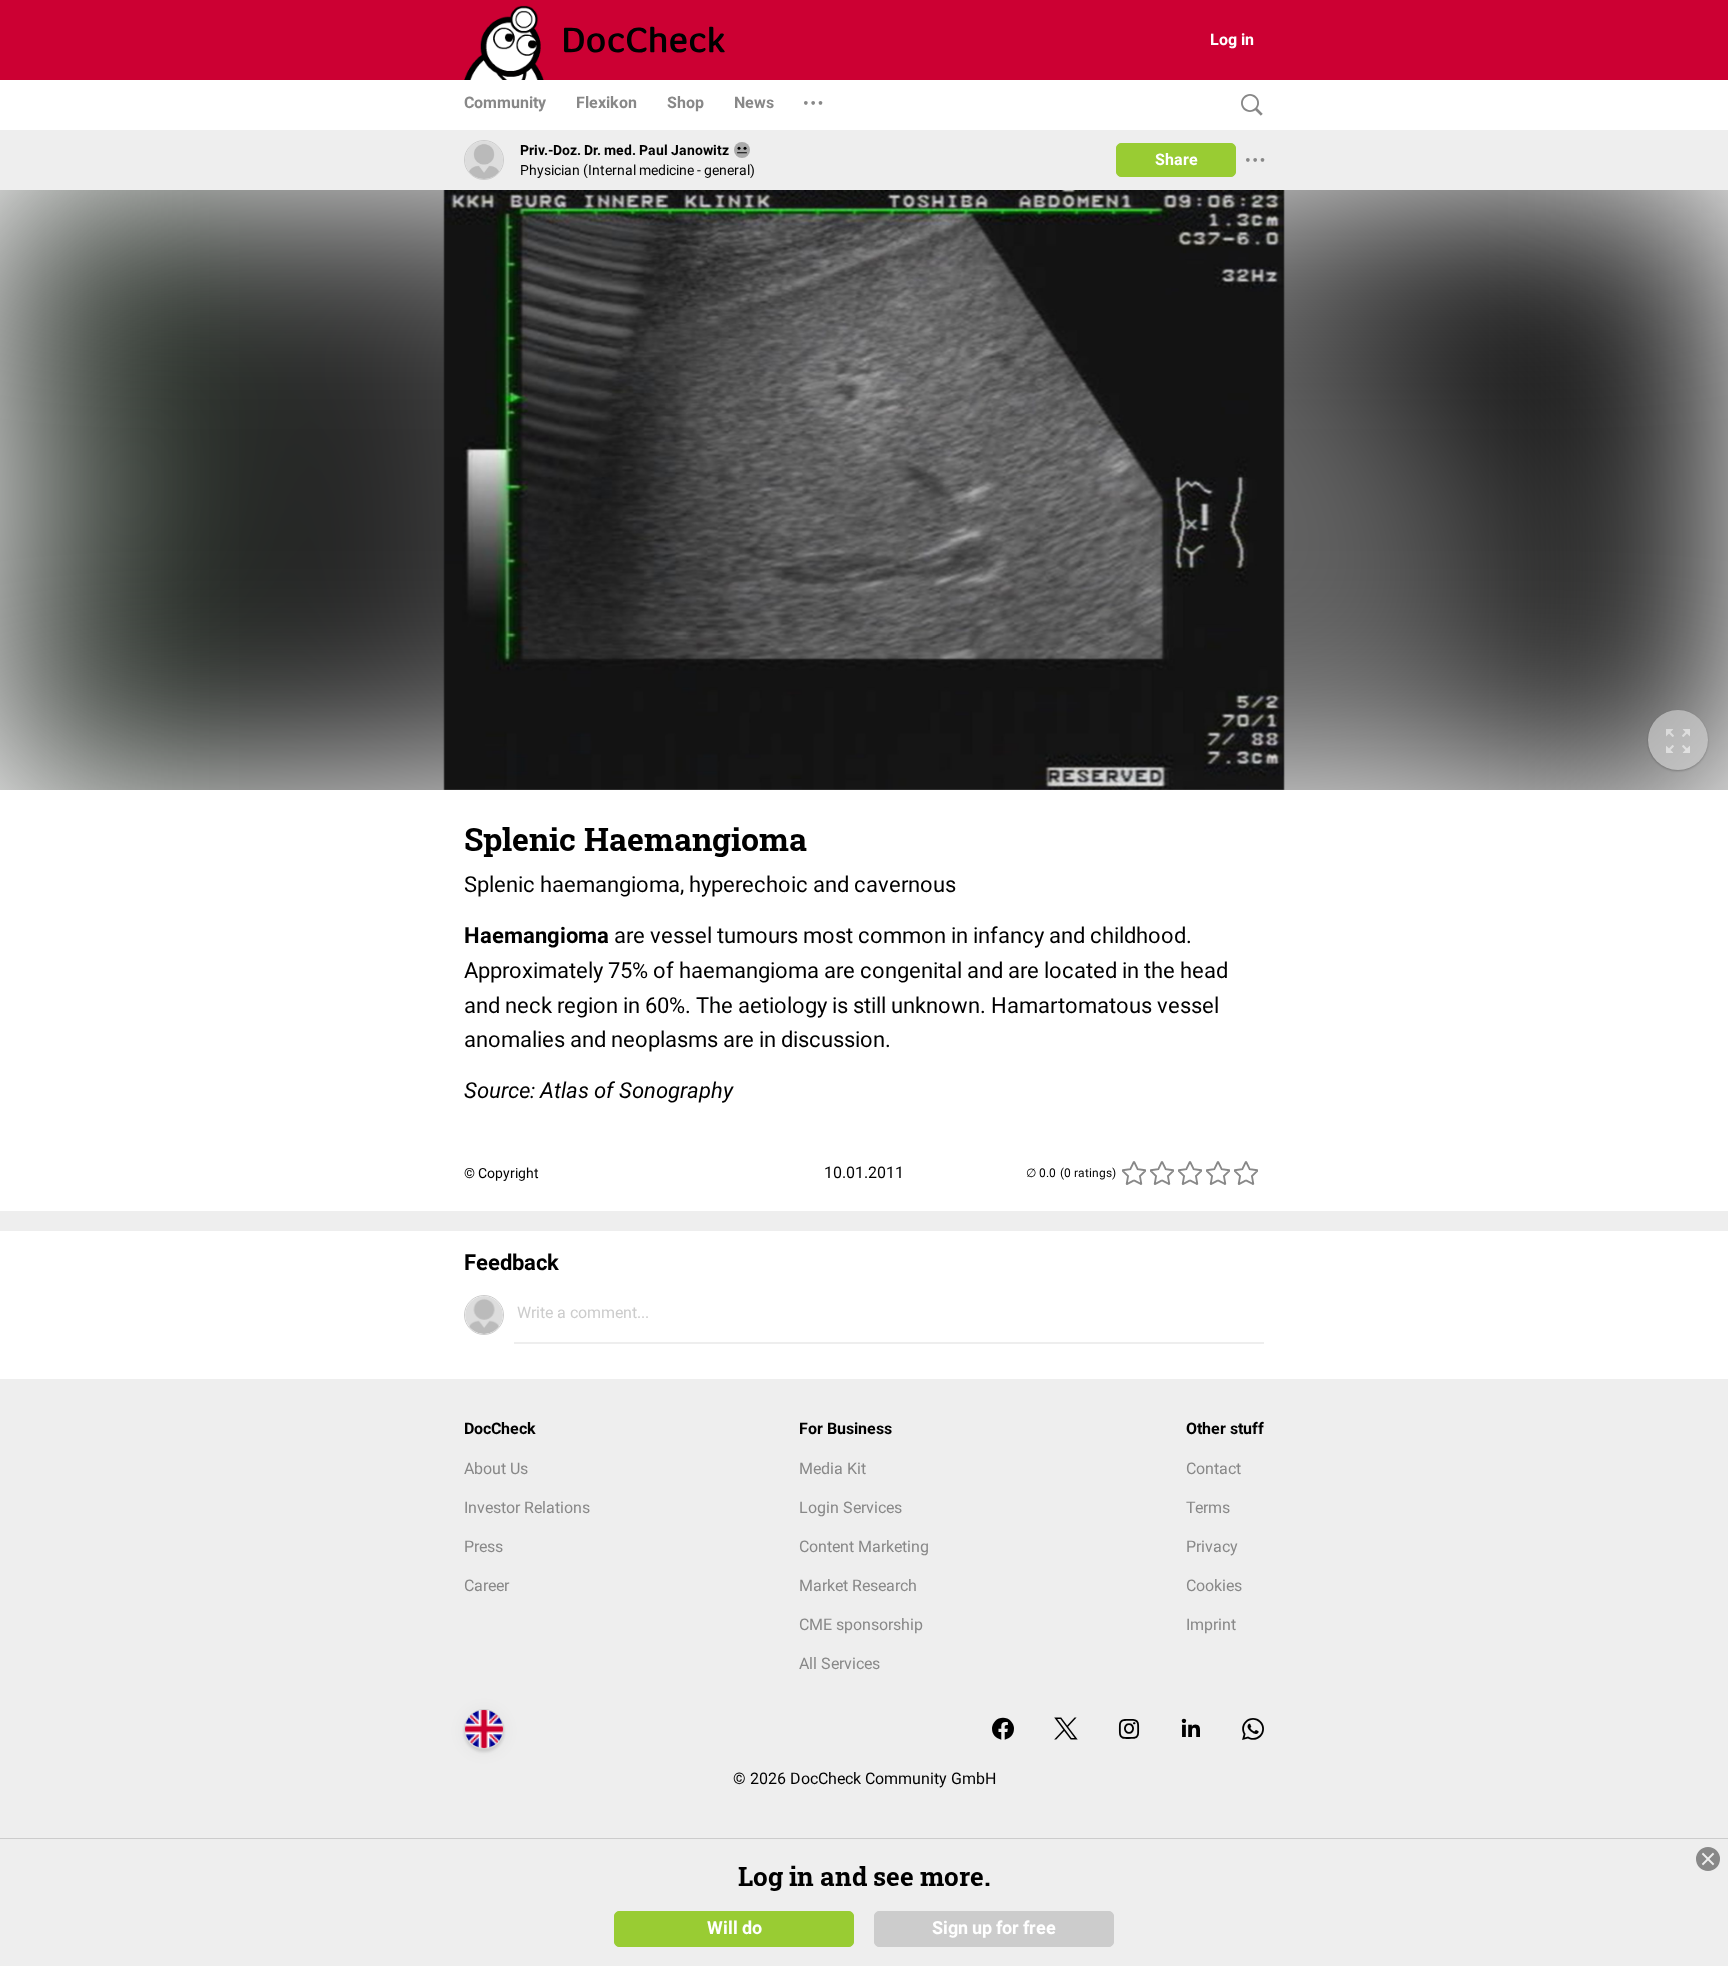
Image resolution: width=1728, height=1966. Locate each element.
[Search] (1247, 105)
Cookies (1214, 1585)
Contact (1213, 1468)
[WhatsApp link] (1253, 1730)
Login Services (850, 1507)
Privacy (1212, 1546)
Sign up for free (994, 1928)
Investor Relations (527, 1507)
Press (483, 1546)
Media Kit (832, 1468)
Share (1176, 159)
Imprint (1211, 1624)
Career (486, 1585)
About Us (496, 1468)
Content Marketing (864, 1546)
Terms (1208, 1507)
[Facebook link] (1003, 1730)
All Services (839, 1663)
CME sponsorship (861, 1624)
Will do (734, 1928)
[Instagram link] (1129, 1730)
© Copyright (501, 1173)
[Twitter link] (1066, 1730)
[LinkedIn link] (1191, 1730)
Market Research (858, 1585)
